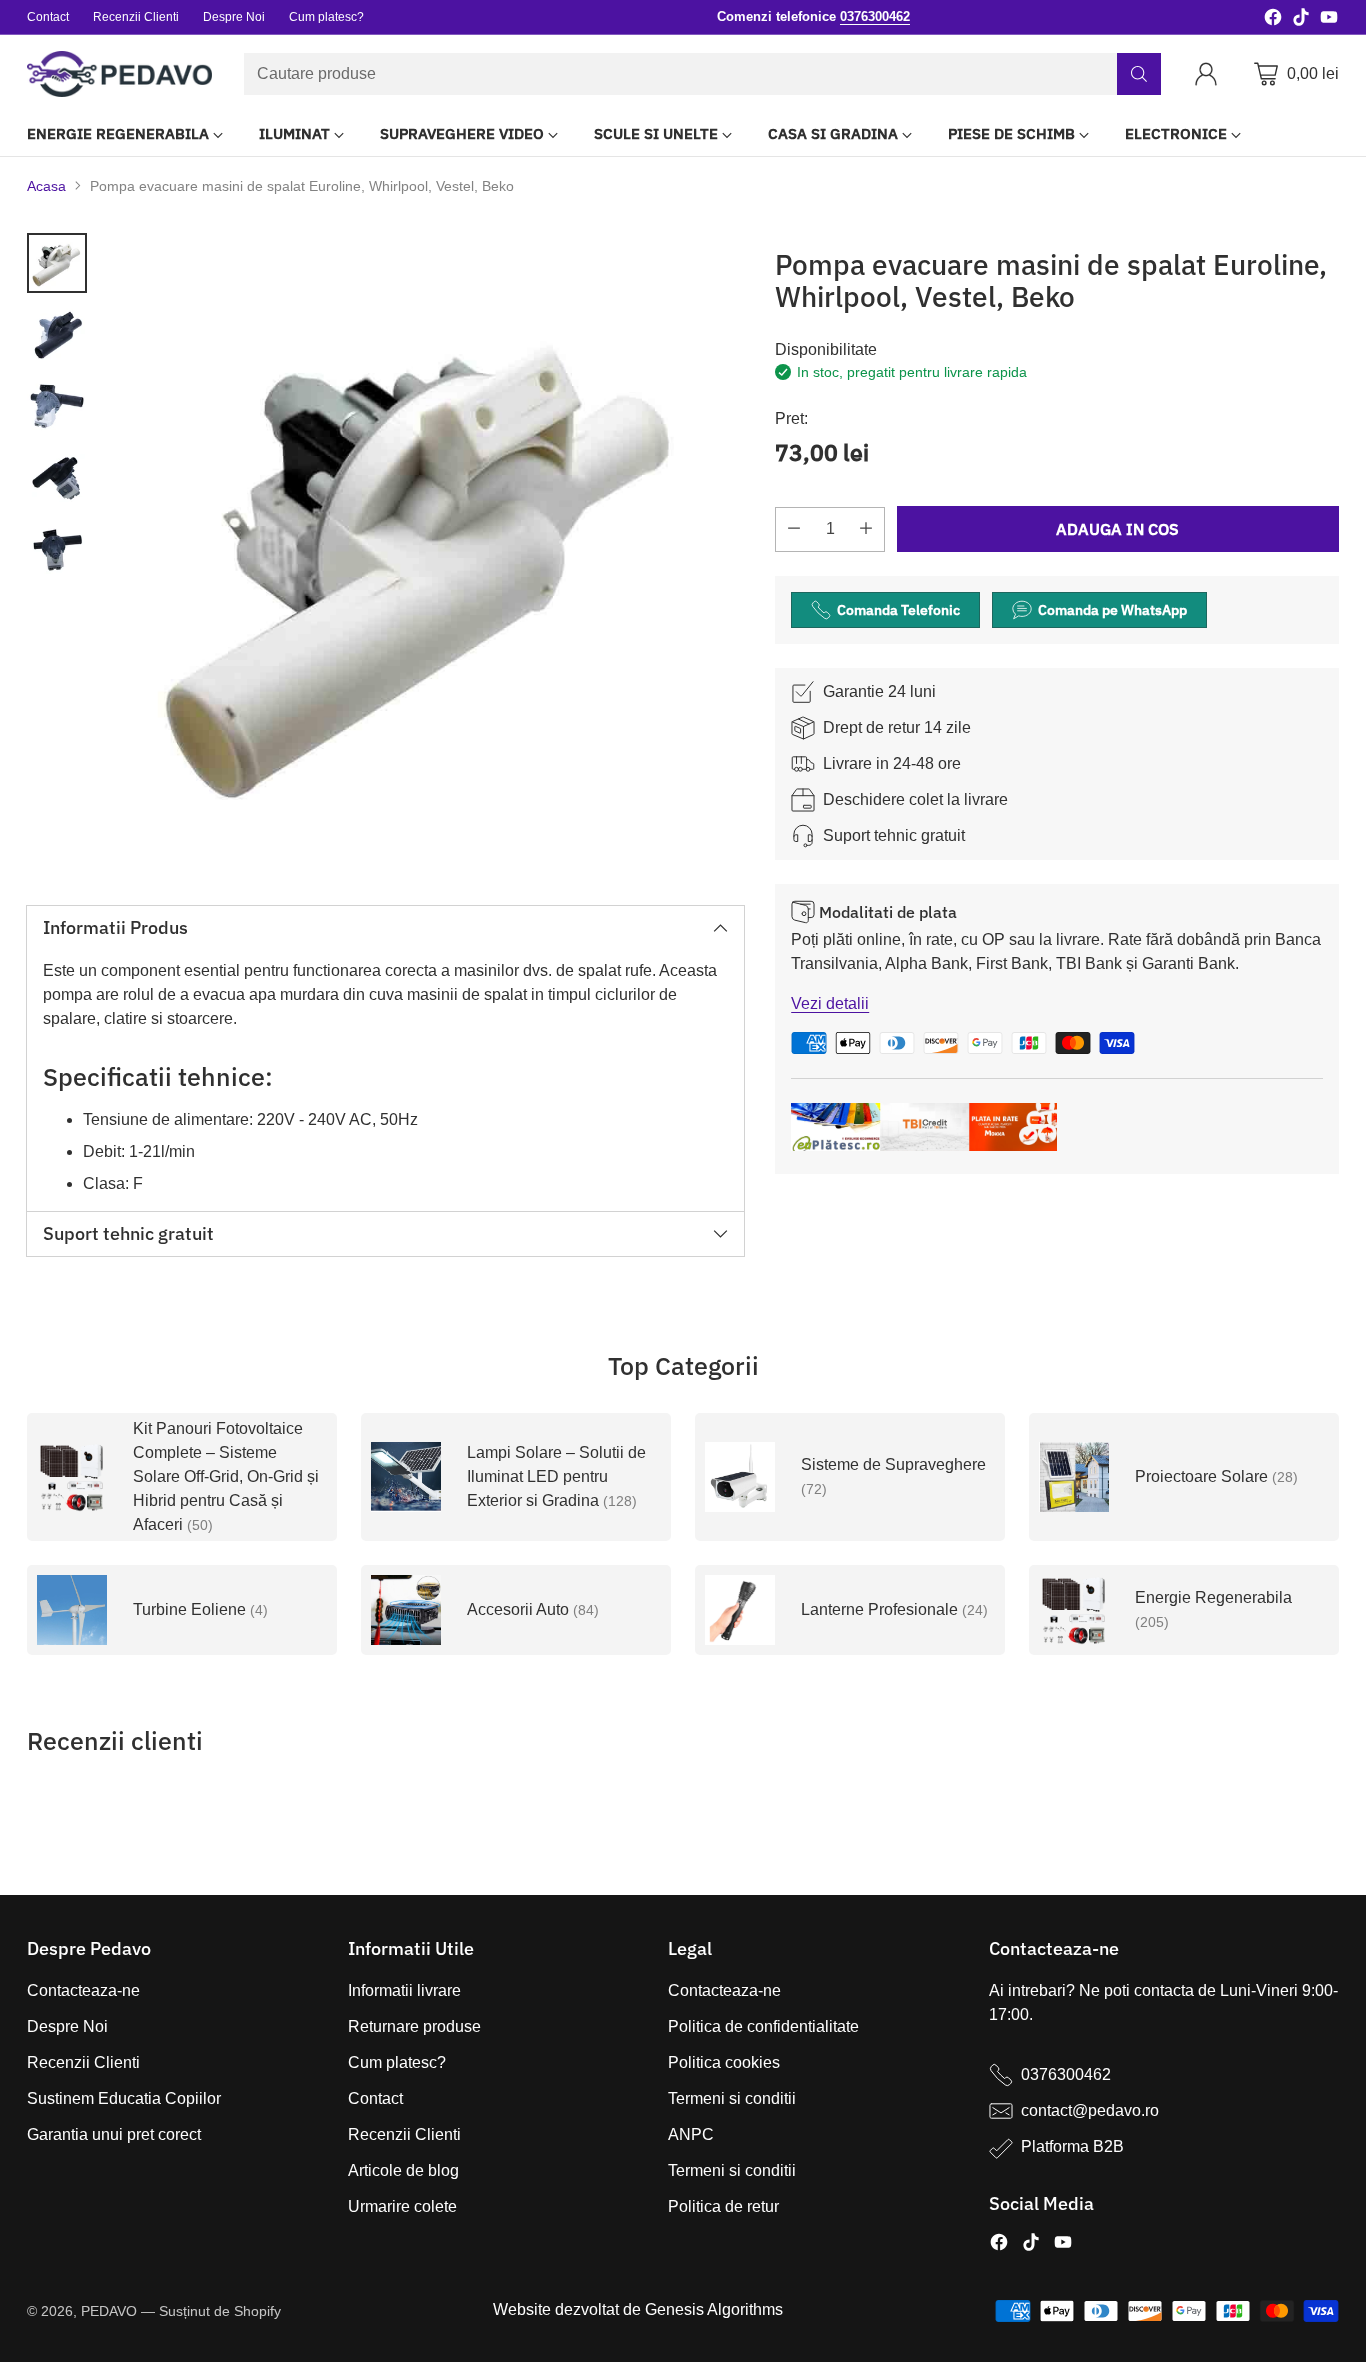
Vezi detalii (830, 1003)
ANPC (691, 2134)
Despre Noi (67, 2026)
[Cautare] (1139, 74)
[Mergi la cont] (1210, 74)
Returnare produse (414, 2026)
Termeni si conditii (732, 2098)
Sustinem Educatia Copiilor (124, 2098)
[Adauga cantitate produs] (866, 529)
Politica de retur (723, 2206)
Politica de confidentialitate (763, 2026)
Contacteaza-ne (83, 1990)
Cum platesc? (397, 2062)
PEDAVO (109, 2311)
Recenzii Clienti (83, 2062)
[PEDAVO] (119, 74)
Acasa (46, 186)
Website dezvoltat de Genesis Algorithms (638, 2309)
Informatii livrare (404, 1990)
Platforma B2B (1072, 2146)
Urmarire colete (402, 2206)
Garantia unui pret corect (114, 2134)
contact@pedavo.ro (1090, 2110)
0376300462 (1066, 2074)
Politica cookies (724, 2062)
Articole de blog (403, 2170)
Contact (375, 2098)
